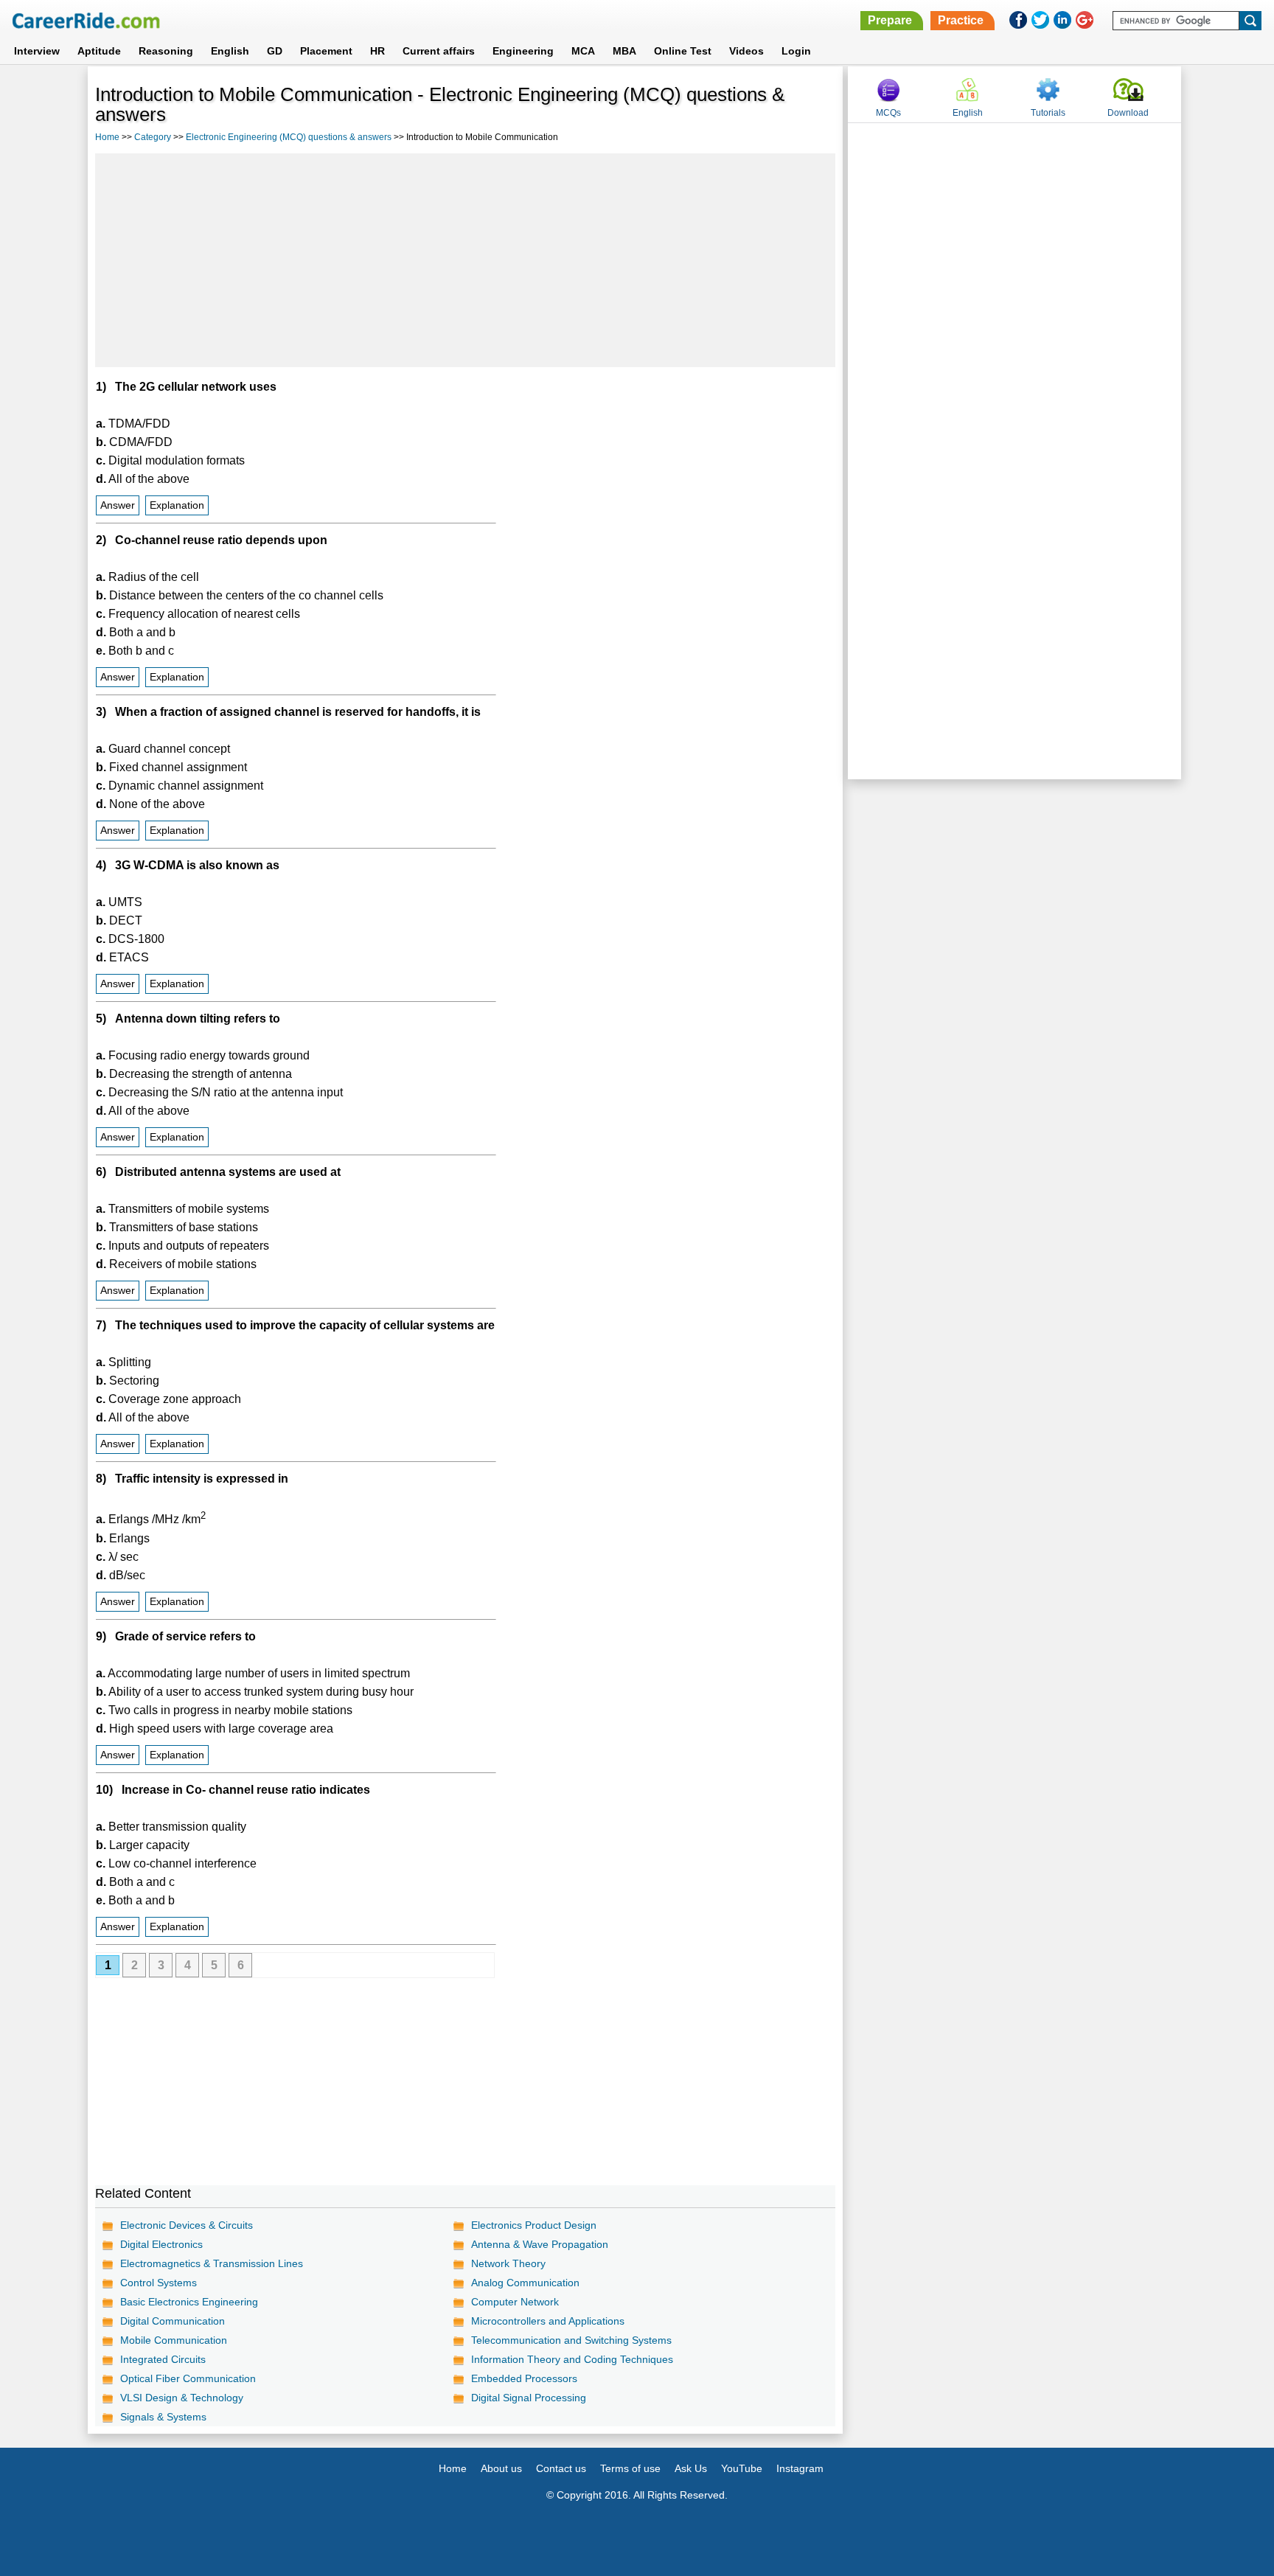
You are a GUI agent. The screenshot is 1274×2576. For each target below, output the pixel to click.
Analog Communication (525, 2283)
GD (275, 51)
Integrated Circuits (163, 2359)
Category (153, 137)
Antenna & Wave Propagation (540, 2244)
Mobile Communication (174, 2340)
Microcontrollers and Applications (548, 2321)
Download (1128, 113)
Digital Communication (173, 2321)
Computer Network (515, 2302)
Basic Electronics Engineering (189, 2302)
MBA (624, 51)
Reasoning (166, 51)
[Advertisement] (465, 260)
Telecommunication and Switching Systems (571, 2340)
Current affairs (439, 51)
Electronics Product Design (534, 2225)
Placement (326, 51)
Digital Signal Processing (529, 2398)
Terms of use (630, 2468)
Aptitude (99, 51)
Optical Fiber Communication (188, 2378)
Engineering (523, 51)
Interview (37, 51)
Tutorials (1048, 113)
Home (107, 137)
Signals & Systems (163, 2417)
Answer (118, 505)
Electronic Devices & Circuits (187, 2225)
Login (796, 51)
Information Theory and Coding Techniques (572, 2359)
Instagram (800, 2468)
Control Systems (159, 2283)
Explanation (177, 505)
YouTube (742, 2468)
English (230, 51)
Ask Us (691, 2468)
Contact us (561, 2468)
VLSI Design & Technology (182, 2398)
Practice (961, 20)
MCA (583, 51)
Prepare (890, 20)
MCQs (888, 113)
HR (377, 51)
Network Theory (508, 2263)
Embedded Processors (524, 2378)
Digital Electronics (161, 2244)
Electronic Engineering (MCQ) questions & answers (289, 137)
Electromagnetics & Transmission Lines (212, 2263)
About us (501, 2468)
